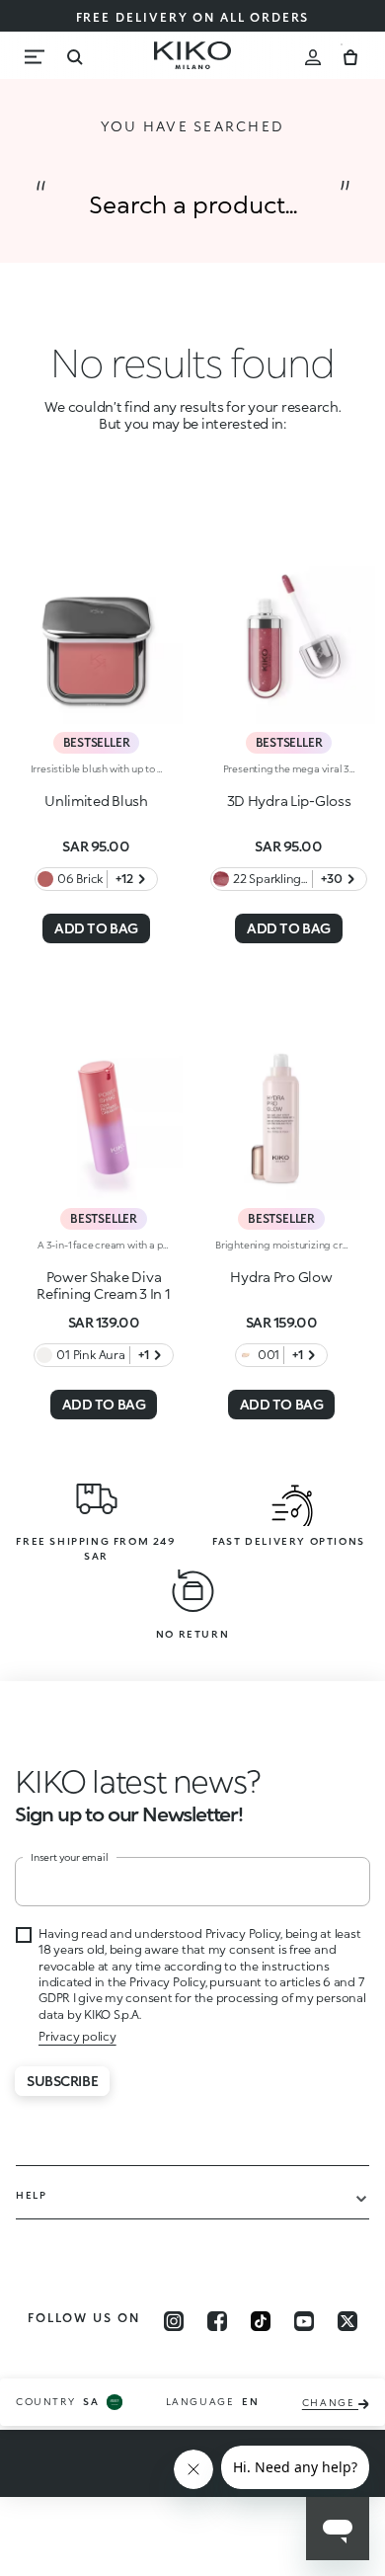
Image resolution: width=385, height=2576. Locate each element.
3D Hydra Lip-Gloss (289, 801)
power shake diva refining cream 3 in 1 (103, 1285)
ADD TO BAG (96, 928)
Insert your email (70, 1857)
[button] (138, 1780)
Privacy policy (77, 2036)
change (330, 2403)
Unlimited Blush (96, 801)
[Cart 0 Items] (350, 55)
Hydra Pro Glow (281, 1277)
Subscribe (62, 2081)
